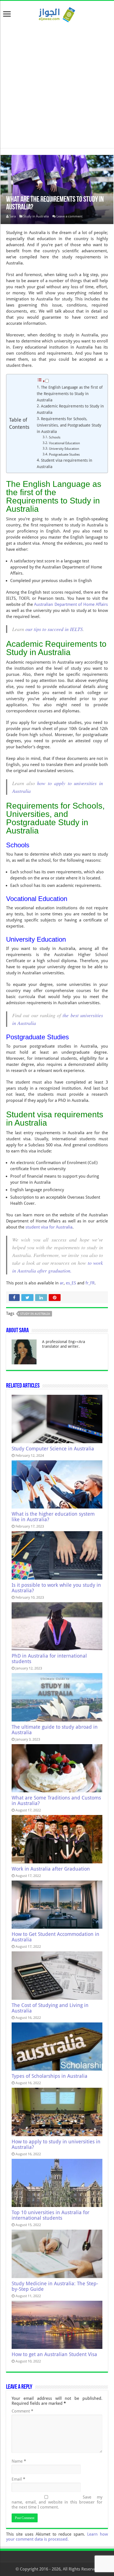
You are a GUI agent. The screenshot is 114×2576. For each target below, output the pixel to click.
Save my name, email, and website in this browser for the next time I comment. (57, 2502)
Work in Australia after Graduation (51, 1869)
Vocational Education (64, 443)
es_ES (71, 1283)
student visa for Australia (49, 1227)
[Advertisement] (57, 83)
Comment (22, 2411)
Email (18, 2479)
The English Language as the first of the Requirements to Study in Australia (70, 394)
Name (19, 2461)
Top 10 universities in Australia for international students (50, 2215)
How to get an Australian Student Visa (54, 2354)
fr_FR (90, 1283)
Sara (13, 216)
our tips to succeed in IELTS (54, 629)
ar (62, 1283)
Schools (55, 437)
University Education (64, 449)
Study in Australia (36, 216)
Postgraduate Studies (64, 455)
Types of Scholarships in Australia (50, 2076)
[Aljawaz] (57, 14)
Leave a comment (69, 216)
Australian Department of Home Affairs (70, 604)
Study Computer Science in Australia (53, 1449)
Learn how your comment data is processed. (57, 2537)
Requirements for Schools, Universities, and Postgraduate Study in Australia (69, 425)
